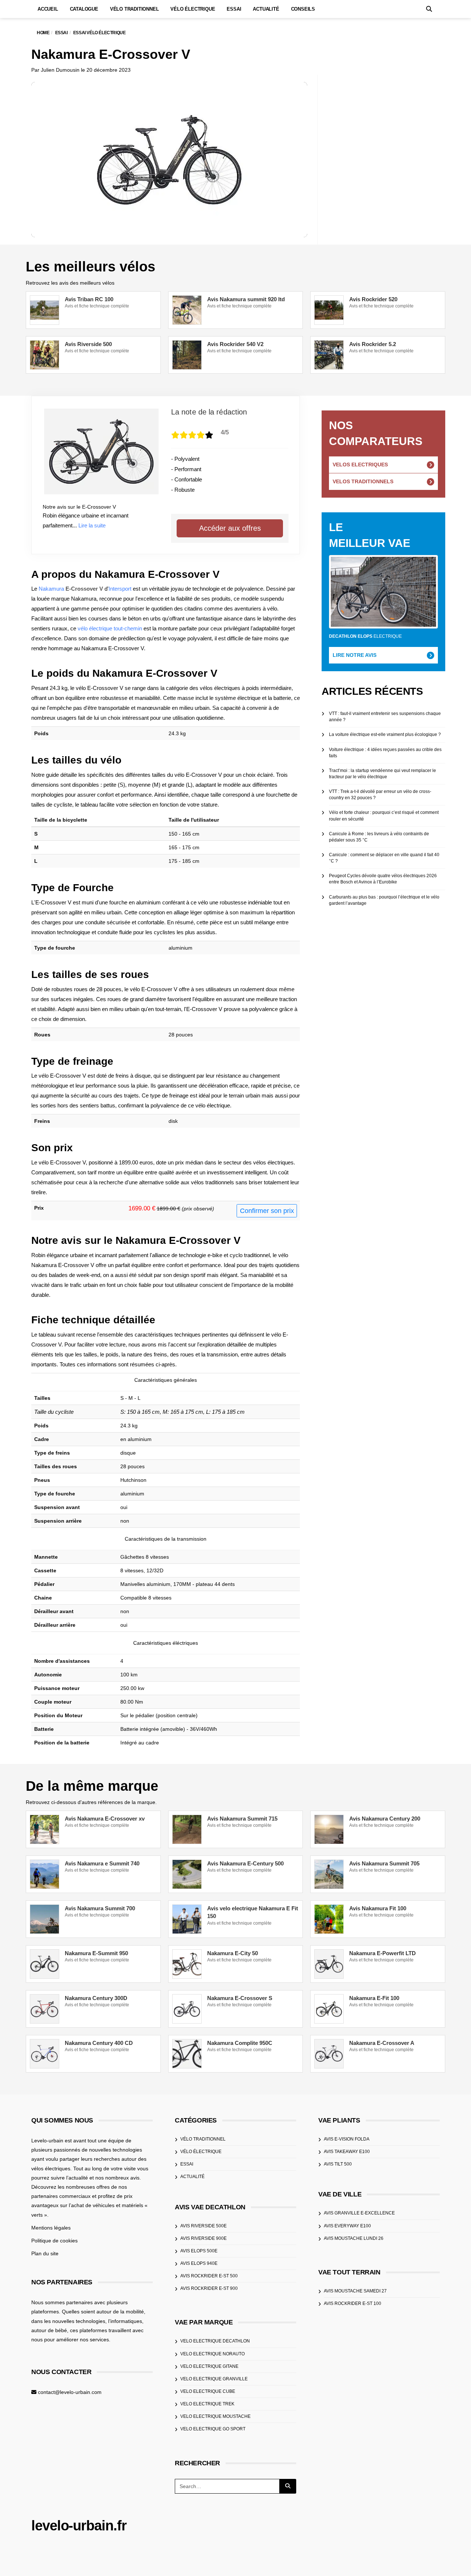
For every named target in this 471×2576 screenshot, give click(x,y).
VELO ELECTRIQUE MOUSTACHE (215, 2416)
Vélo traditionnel (134, 9)
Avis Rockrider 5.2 (373, 344)
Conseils (303, 9)
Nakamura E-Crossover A (382, 2043)
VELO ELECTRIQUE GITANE (209, 2366)
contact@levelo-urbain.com (70, 2392)
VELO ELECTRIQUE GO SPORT (213, 2429)
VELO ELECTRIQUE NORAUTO (213, 2354)
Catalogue (84, 9)
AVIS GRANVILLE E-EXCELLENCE (359, 2213)
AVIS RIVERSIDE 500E (203, 2226)
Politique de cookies (54, 2241)
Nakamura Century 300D (96, 1998)
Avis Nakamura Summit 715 (242, 1819)
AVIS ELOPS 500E (199, 2251)
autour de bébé (49, 2330)
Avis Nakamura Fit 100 (378, 1908)
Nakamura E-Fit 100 (374, 1998)
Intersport (120, 589)
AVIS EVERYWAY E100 (347, 2226)
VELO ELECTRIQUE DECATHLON (215, 2341)
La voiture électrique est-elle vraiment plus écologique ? (385, 734)
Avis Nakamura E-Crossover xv (105, 1819)
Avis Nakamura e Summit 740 (102, 1863)
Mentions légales (51, 2228)
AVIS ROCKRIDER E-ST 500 (209, 2276)
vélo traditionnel (203, 2139)
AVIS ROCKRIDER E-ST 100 (353, 2303)
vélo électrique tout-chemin (110, 628)
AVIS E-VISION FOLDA (347, 2139)
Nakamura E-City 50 (233, 1953)
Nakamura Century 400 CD (99, 2043)
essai (187, 2164)
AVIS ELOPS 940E (199, 2263)
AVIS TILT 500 (338, 2164)
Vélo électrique (193, 9)
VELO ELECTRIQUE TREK (207, 2404)
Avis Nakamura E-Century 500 (245, 1863)
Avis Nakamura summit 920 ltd (246, 299)
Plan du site (45, 2253)
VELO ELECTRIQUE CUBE (208, 2391)
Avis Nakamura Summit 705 (384, 1863)
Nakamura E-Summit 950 (96, 1953)
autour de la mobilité (120, 2312)
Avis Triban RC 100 (89, 299)
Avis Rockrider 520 (373, 299)
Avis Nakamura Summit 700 (100, 1908)
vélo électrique (201, 2152)
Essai (234, 9)
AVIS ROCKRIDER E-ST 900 (209, 2288)
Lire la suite (92, 525)
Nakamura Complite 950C (240, 2043)
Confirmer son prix (267, 1211)
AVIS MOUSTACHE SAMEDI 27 (355, 2291)
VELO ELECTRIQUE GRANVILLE (214, 2379)
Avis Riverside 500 (88, 344)
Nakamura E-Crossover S (240, 1998)
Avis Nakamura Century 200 (385, 1819)
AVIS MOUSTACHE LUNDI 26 (354, 2238)
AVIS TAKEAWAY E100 (347, 2152)
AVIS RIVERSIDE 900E (203, 2238)
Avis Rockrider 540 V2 (235, 344)
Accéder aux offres (230, 528)
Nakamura (51, 589)
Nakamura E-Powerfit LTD (383, 1953)
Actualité (266, 9)
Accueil (48, 9)
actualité (192, 2177)
